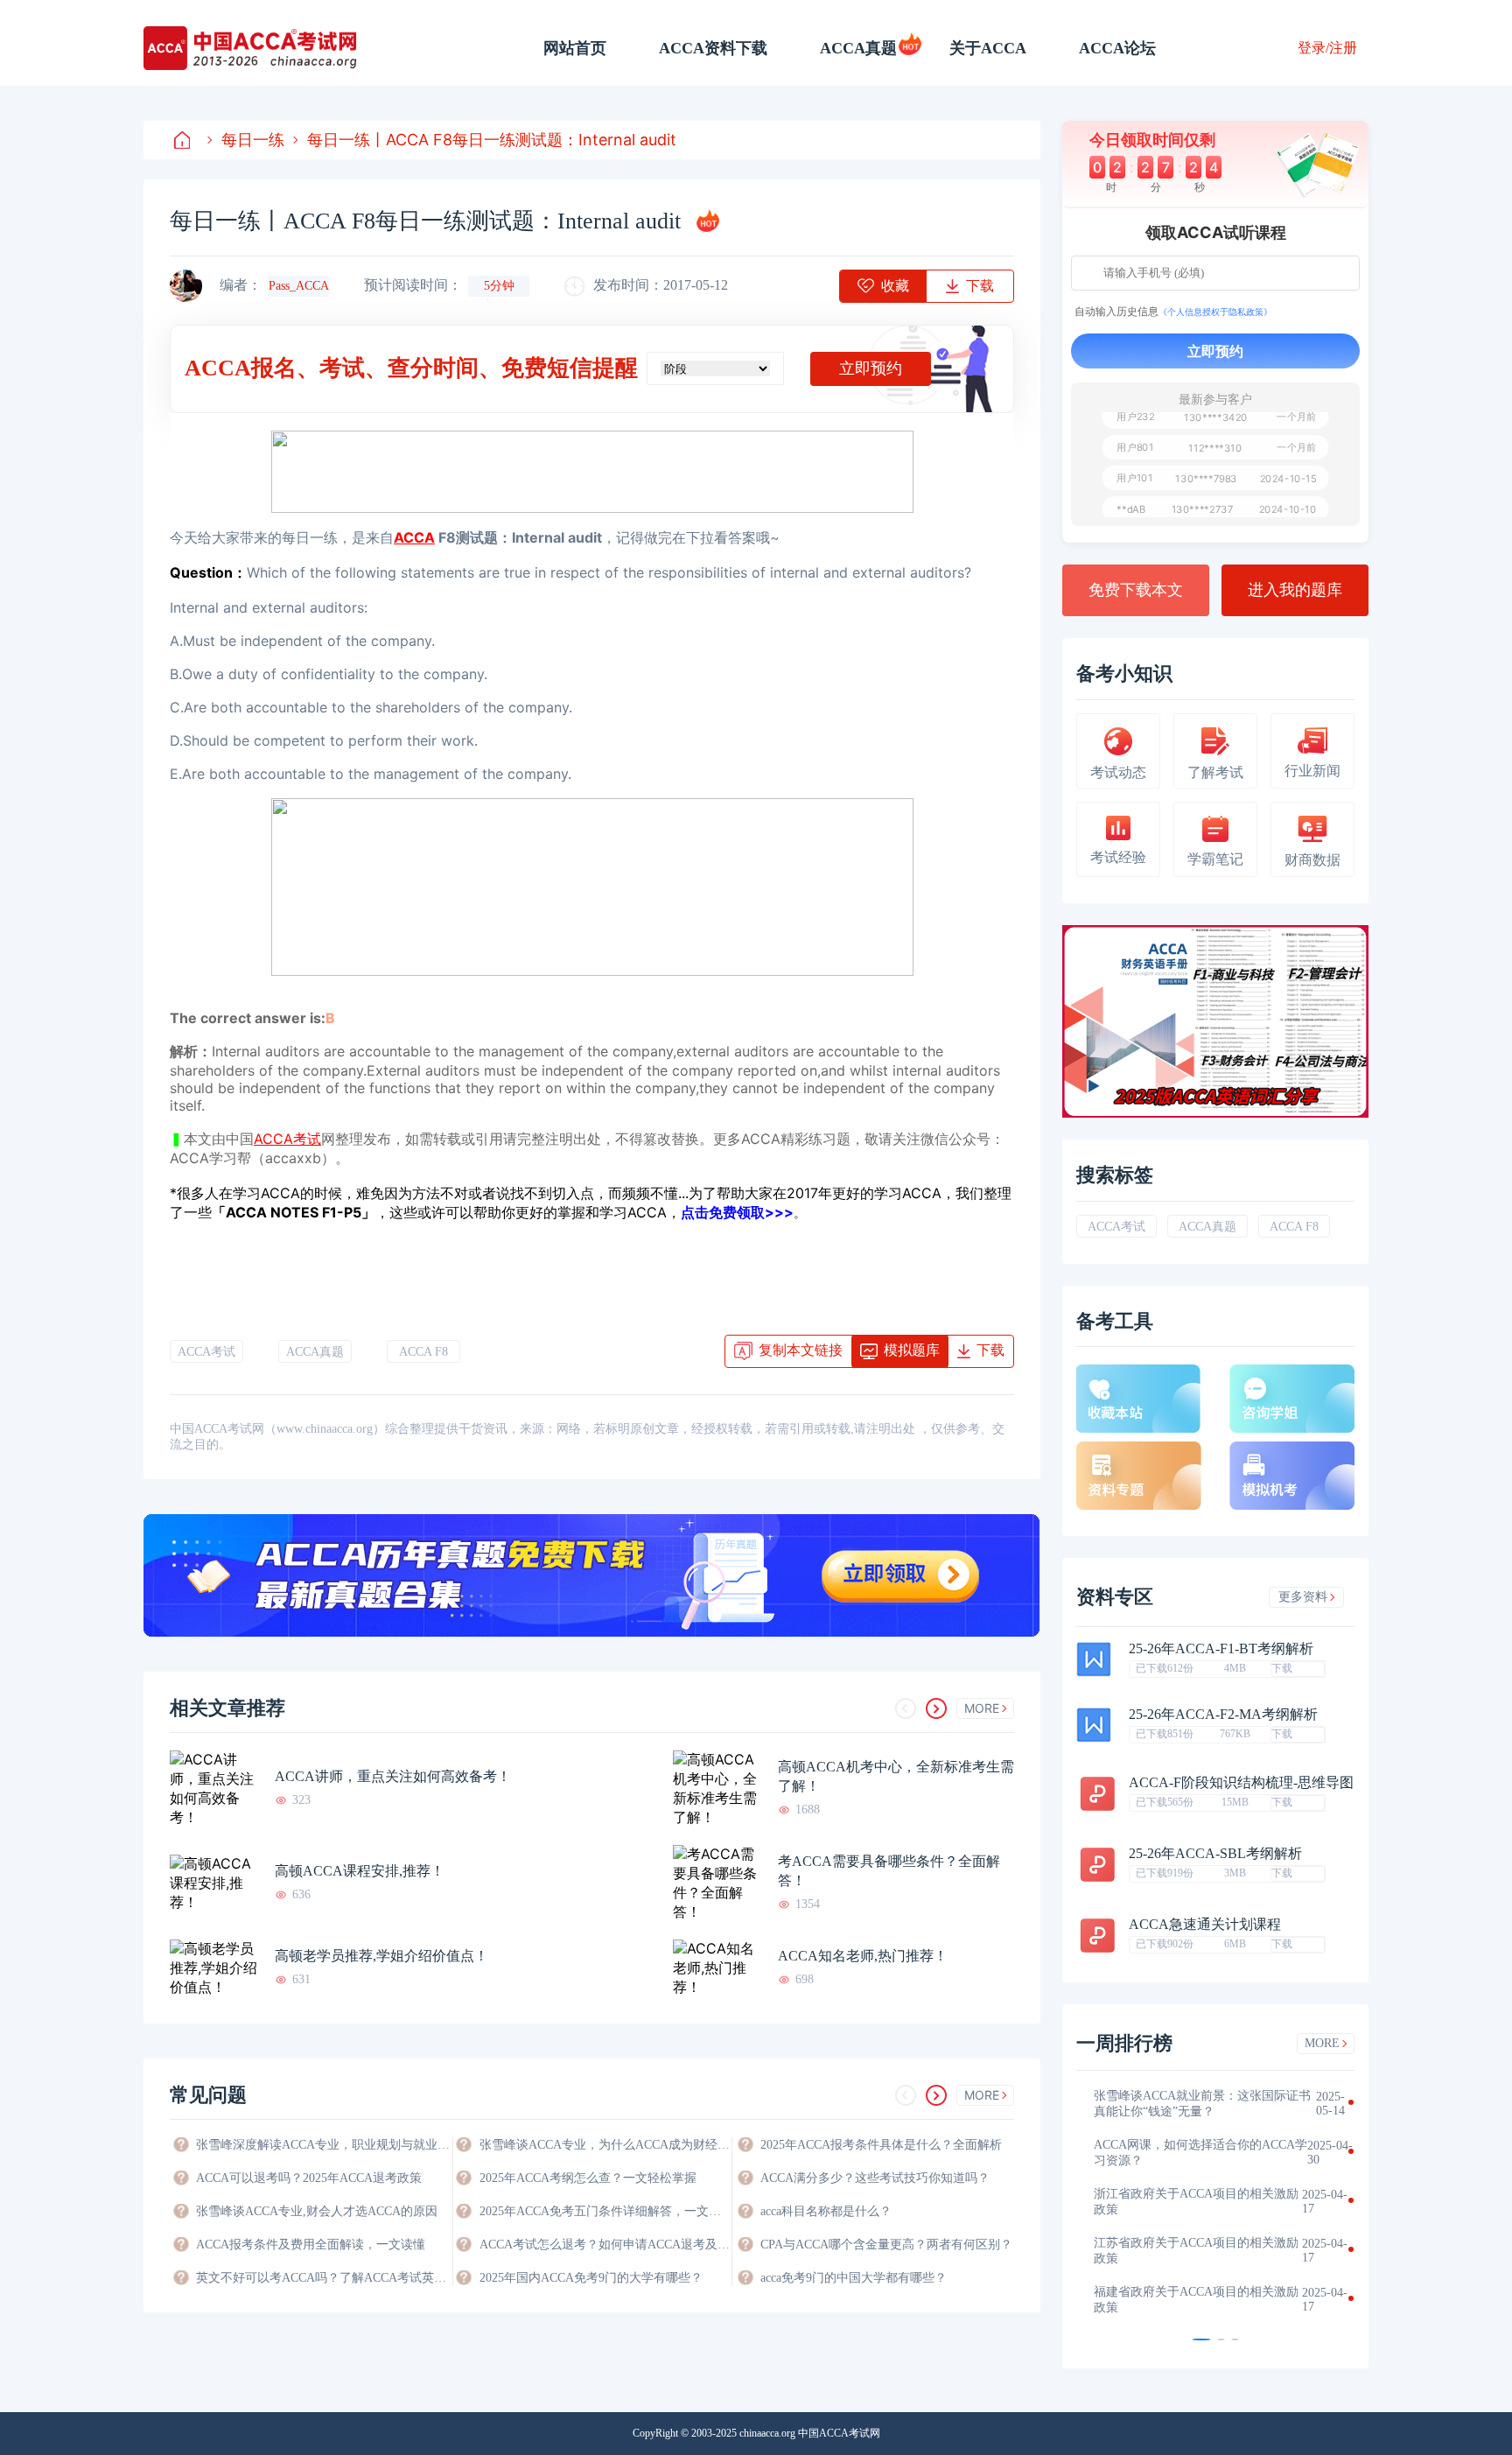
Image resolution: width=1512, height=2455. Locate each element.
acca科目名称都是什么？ (826, 2211)
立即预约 (871, 368)
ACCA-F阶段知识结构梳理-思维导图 (1241, 1783)
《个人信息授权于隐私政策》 (1215, 312)
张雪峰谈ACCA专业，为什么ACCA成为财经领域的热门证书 (605, 2145)
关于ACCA (988, 48)
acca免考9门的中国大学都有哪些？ (854, 2278)
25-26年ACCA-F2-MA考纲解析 (1223, 1715)
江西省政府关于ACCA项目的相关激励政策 (1196, 2104)
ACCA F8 (423, 1352)
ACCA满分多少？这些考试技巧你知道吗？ (875, 2178)
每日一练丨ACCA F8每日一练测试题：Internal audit (492, 140)
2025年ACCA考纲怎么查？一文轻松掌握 (588, 2178)
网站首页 (575, 48)
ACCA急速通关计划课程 (1205, 1925)
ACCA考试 (206, 1352)
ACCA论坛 (1117, 48)
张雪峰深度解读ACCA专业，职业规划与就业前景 (323, 2145)
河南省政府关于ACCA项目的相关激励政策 (1196, 2153)
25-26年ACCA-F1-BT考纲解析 (1221, 1649)
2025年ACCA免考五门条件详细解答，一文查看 (605, 2211)
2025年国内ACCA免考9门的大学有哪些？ (591, 2278)
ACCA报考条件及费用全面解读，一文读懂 (311, 2245)
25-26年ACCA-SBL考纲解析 (1215, 1854)
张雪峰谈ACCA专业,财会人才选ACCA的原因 (317, 2211)
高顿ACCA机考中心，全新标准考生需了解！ (896, 1776)
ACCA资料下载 (713, 48)
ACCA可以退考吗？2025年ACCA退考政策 (309, 2178)
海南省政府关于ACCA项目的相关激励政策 (1196, 2202)
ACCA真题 (858, 48)
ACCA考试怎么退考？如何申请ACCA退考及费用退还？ (605, 2245)
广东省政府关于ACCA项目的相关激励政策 (1196, 2300)
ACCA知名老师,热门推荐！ (863, 1956)
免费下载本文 (1136, 590)
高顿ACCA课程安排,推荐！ (360, 1871)
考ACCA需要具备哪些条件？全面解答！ (889, 1871)
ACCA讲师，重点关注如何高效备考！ (393, 1776)
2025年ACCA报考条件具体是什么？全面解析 (881, 2145)
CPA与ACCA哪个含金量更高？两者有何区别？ (886, 2245)
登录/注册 (1327, 48)
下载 (1282, 1668)
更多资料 (1303, 1597)
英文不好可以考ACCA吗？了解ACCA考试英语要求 (323, 2278)
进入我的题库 (1295, 590)
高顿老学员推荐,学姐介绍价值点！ (381, 1956)
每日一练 (253, 140)
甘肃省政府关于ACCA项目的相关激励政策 (1196, 2251)
